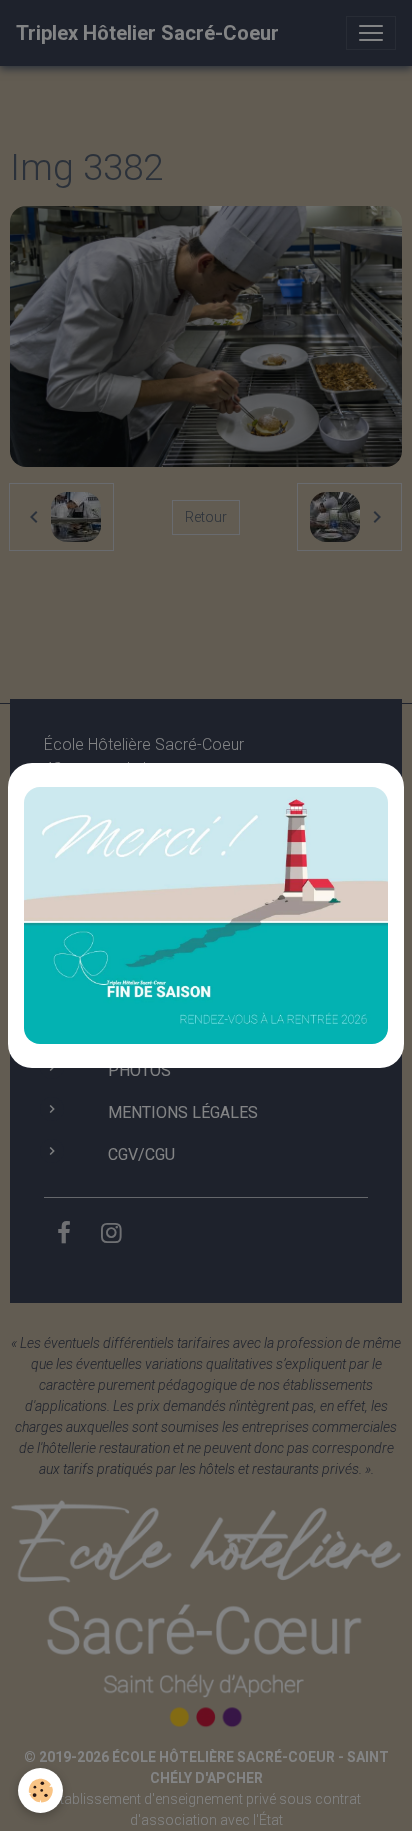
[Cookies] (40, 1790)
